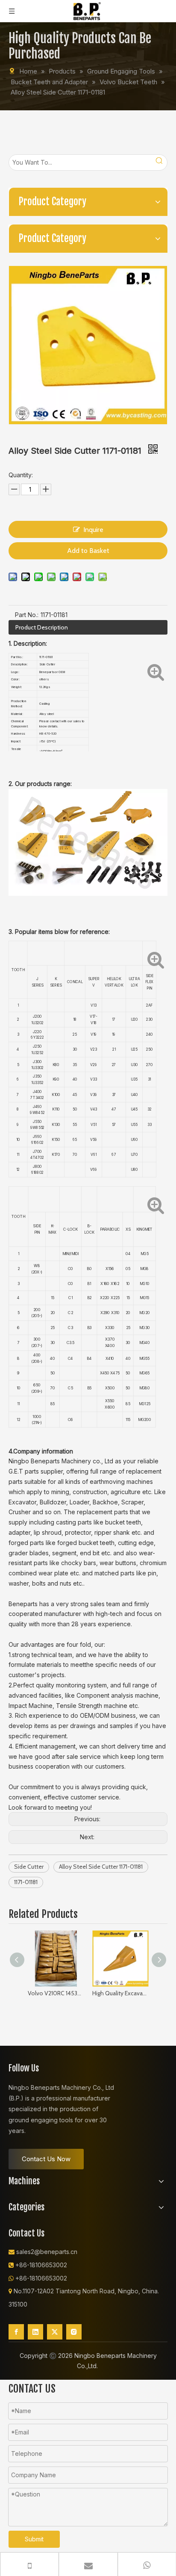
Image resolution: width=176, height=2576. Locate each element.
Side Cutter (29, 1867)
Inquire (93, 530)
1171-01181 (26, 1882)
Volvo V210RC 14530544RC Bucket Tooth (56, 1993)
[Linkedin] (35, 2332)
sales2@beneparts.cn (47, 2252)
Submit (34, 2539)
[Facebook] (16, 2332)
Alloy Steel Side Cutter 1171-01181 (101, 1867)
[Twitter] (55, 2332)
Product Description (42, 627)
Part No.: (27, 615)
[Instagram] (74, 2332)
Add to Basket (88, 551)
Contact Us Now (46, 2159)
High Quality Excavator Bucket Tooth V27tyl (120, 1993)
